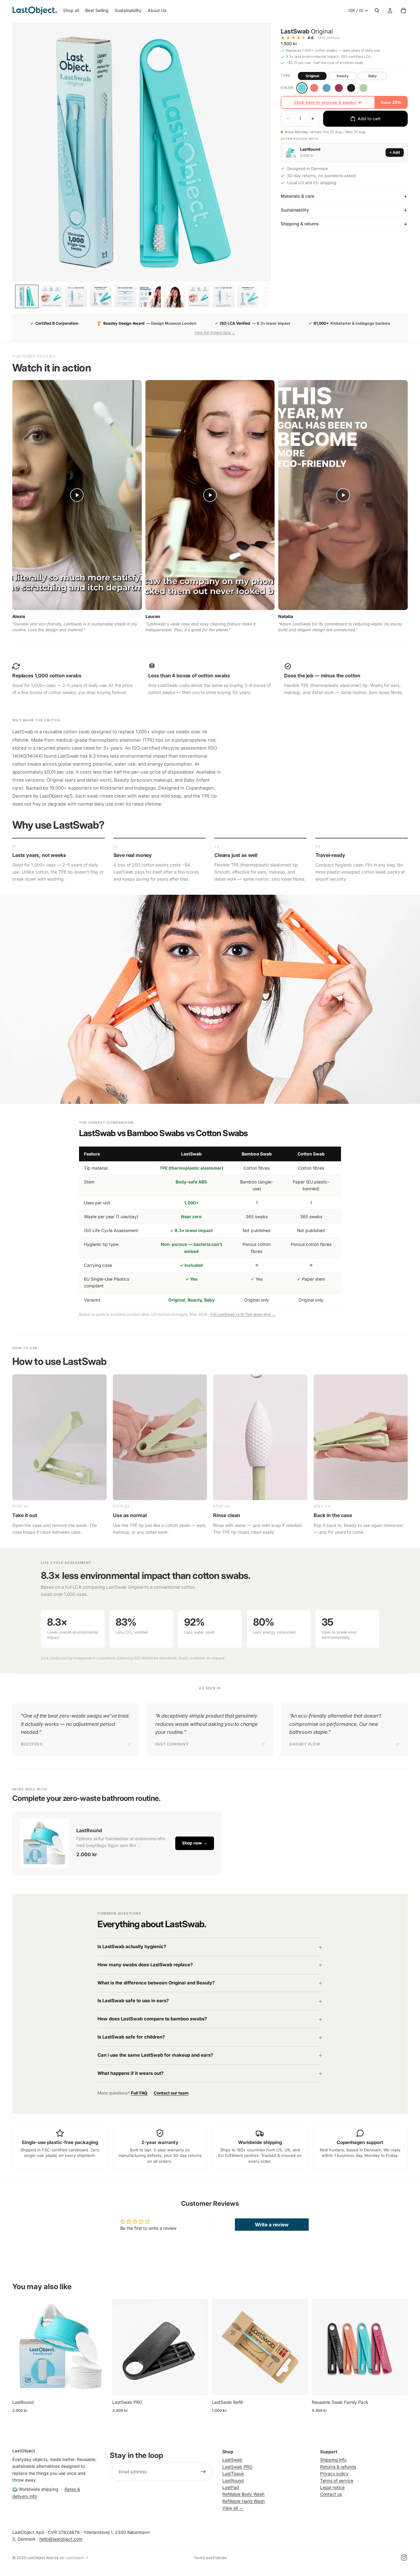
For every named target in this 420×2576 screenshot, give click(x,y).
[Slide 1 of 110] (27, 296)
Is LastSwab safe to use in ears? (133, 2001)
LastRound (233, 2481)
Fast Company (172, 1744)
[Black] (351, 88)
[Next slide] (99, 2347)
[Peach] (314, 88)
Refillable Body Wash (243, 2494)
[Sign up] (203, 2472)
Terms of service (337, 2481)
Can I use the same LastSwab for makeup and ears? (155, 2055)
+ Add (395, 153)
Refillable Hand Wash (244, 2501)
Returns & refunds (338, 2467)
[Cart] (403, 10)
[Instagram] (404, 2558)
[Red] (339, 88)
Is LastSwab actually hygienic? (132, 1947)
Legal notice (332, 2487)
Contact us (331, 2494)
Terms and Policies (210, 2558)
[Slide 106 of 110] (199, 296)
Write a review (272, 2225)
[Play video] (77, 495)
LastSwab (232, 2460)
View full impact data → (215, 333)
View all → (233, 2508)
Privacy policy (334, 2473)
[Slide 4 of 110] (101, 296)
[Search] (377, 10)
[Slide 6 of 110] (150, 296)
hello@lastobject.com (61, 2539)
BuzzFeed (32, 1744)
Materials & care (297, 196)
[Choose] (99, 2386)
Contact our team (171, 2093)
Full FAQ (139, 2093)
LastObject (36, 2558)
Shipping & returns (300, 224)
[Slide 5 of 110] (125, 296)
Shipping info (333, 2460)
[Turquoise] (302, 88)
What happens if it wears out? (131, 2073)
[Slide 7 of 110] (174, 296)
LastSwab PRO (237, 2467)
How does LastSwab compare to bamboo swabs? (152, 2019)
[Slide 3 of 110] (76, 296)
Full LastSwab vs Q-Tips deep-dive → (243, 1314)
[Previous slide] (22, 2347)
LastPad (231, 2487)
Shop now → (195, 1843)
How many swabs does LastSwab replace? (145, 1965)
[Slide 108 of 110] (248, 296)
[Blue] (327, 88)
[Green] (363, 88)
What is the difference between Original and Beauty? (156, 1983)
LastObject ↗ (77, 2558)
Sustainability (295, 210)
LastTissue (233, 2473)
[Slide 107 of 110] (224, 296)
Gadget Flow (305, 1744)
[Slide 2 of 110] (51, 296)
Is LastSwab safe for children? (131, 2037)
